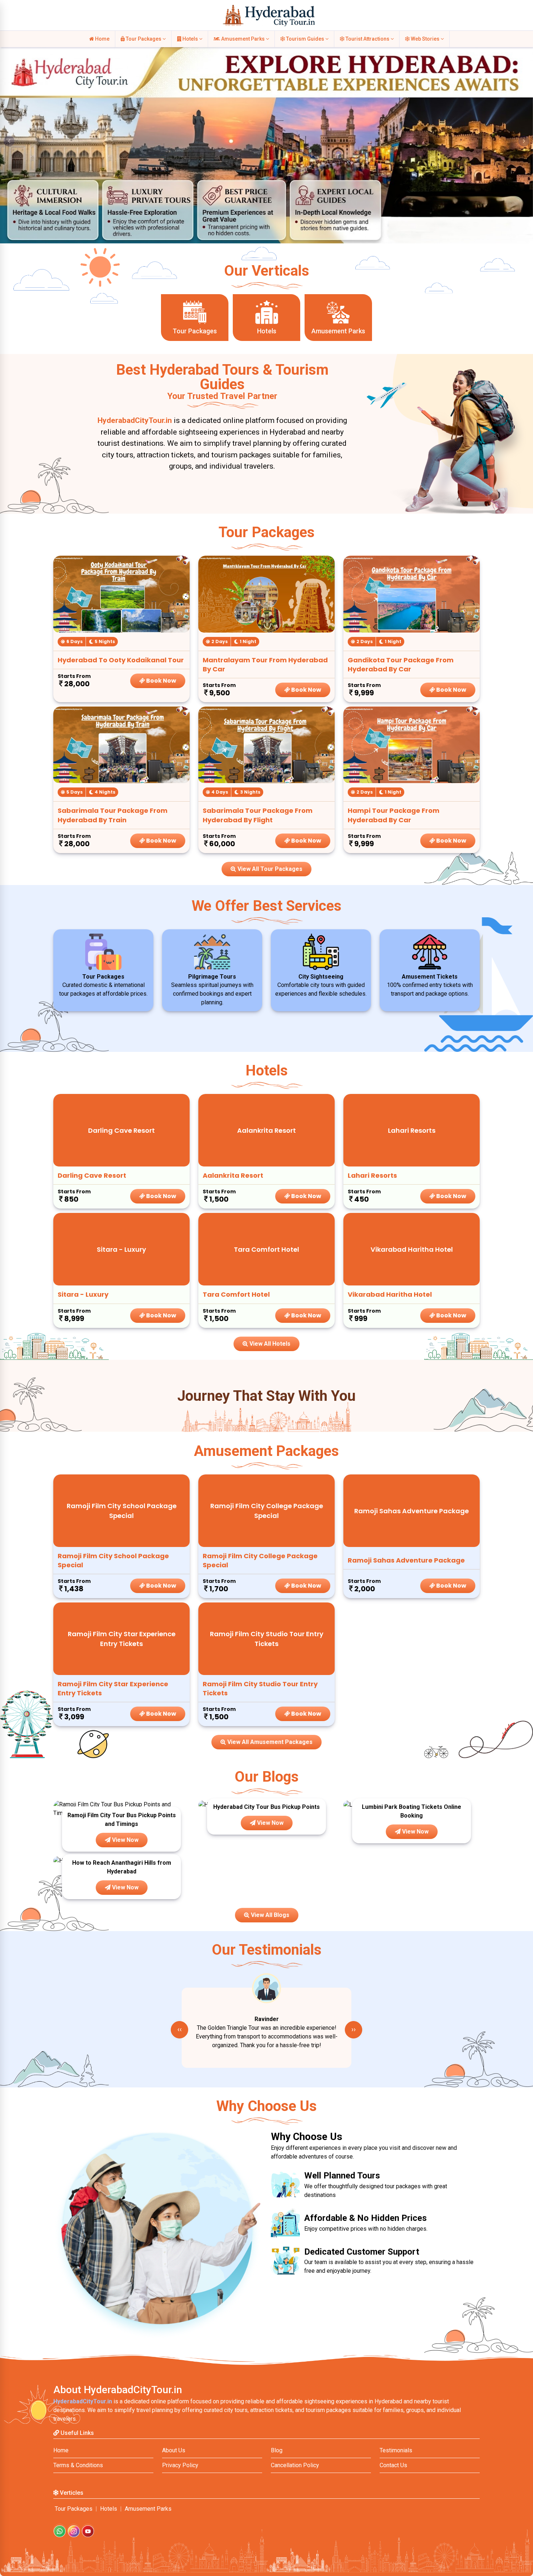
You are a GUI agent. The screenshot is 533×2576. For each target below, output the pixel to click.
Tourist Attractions (367, 39)
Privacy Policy (180, 2465)
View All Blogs (269, 1915)
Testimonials (396, 2450)
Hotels (190, 39)
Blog (277, 2450)
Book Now (161, 681)
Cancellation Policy (295, 2465)
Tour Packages (144, 39)
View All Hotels (269, 1344)
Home (102, 39)
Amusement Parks (243, 39)
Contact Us (393, 2465)
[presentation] (179, 2030)
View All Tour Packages (269, 869)
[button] (9, 141)
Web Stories (425, 39)
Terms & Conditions (78, 2465)
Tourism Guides (305, 39)
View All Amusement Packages (269, 1742)
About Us (174, 2450)
